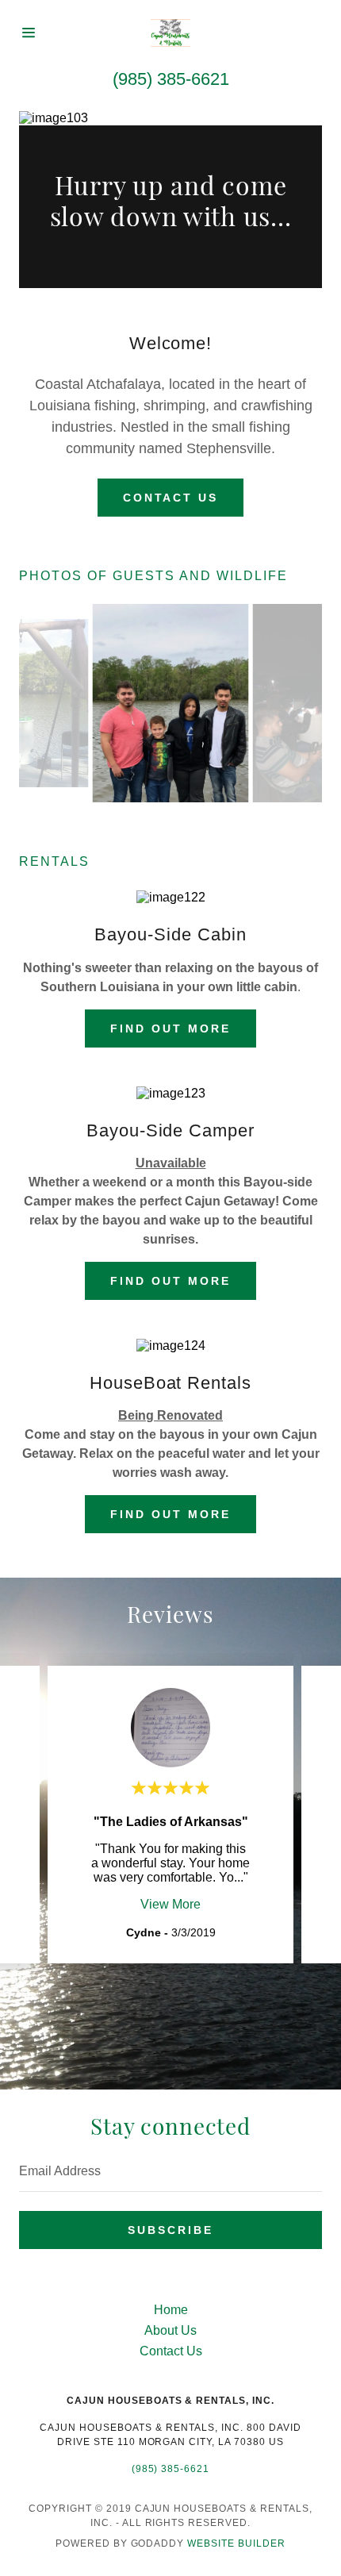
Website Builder (236, 2543)
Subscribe (170, 2230)
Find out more (170, 1028)
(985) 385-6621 (171, 79)
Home (171, 2310)
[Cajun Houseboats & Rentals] (170, 33)
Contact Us (171, 498)
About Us (170, 2330)
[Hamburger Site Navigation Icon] (34, 33)
